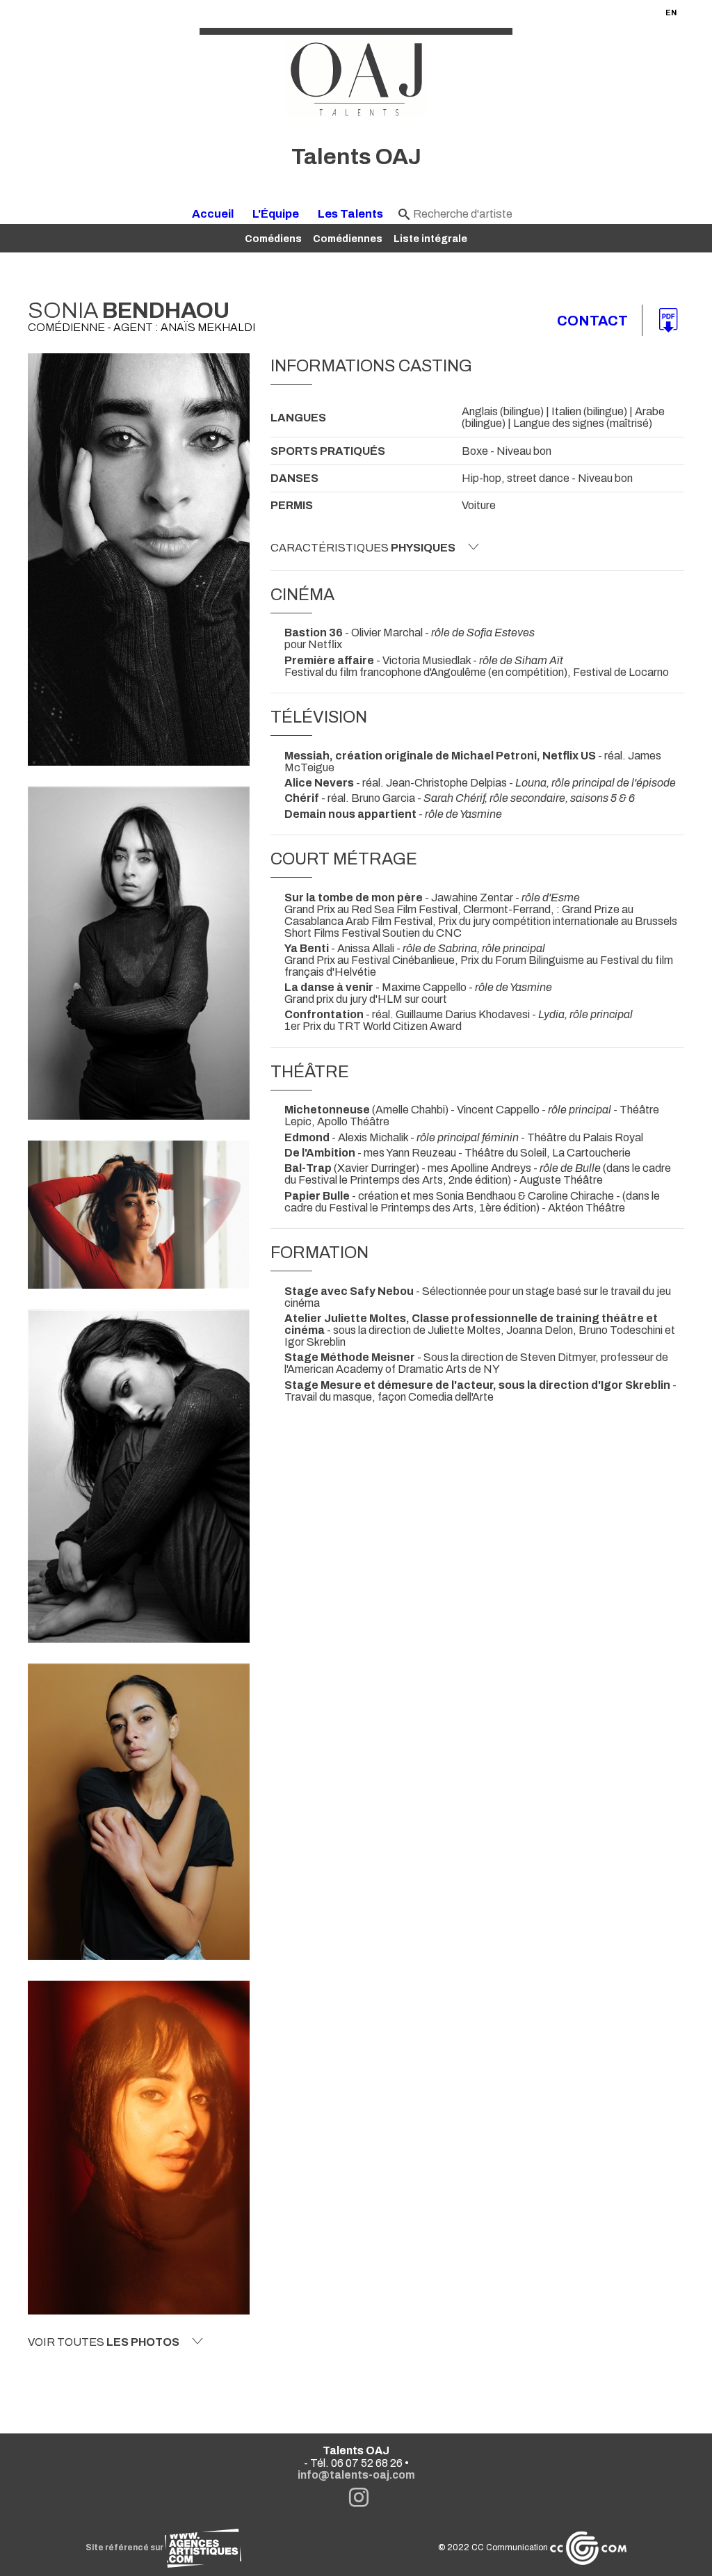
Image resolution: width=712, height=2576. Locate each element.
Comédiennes (348, 239)
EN (671, 13)
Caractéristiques (363, 548)
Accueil (213, 214)
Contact (592, 321)
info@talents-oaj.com (356, 2475)
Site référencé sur (125, 2547)
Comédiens (273, 239)
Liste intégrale (430, 239)
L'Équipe (276, 214)
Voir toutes (104, 2342)
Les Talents (350, 214)
